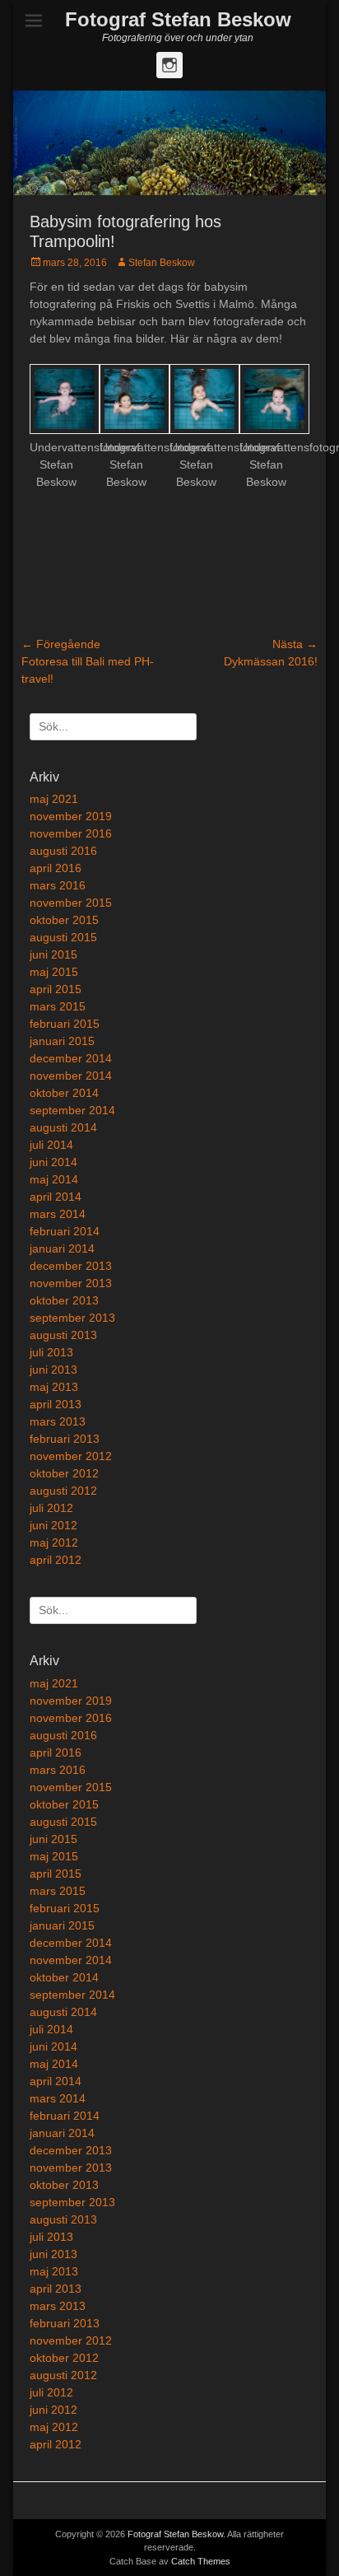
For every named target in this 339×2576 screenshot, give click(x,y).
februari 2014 (65, 1231)
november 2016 (71, 833)
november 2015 (71, 903)
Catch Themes (201, 2561)
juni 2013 (53, 1370)
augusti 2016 (63, 851)
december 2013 (71, 1266)
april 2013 (56, 1404)
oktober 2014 (64, 1093)
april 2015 (56, 989)
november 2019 (71, 816)
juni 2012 (53, 1525)
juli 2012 (51, 1508)
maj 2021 (54, 799)
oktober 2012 (64, 1473)
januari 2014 (62, 1248)
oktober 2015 (64, 920)
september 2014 (72, 1110)
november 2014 (71, 1076)
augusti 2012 (63, 1491)
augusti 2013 (63, 1335)
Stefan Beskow (162, 263)
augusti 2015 (63, 937)
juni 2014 (53, 1162)
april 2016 (56, 868)
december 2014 (71, 1058)
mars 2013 (58, 1421)
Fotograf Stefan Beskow (178, 19)
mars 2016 (58, 885)
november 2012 (71, 1456)
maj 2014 (54, 1179)
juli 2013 (51, 1352)
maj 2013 (54, 1387)
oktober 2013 (64, 1300)
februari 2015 (65, 1024)
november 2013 (71, 1283)
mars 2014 (58, 1214)
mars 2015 (58, 1006)
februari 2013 (65, 1439)
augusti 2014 (63, 1127)
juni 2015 (53, 954)
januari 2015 (62, 1041)
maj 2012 (54, 1542)
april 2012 (56, 1560)
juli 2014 (51, 1145)
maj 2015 (54, 972)
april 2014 (56, 1197)
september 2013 (72, 1318)
